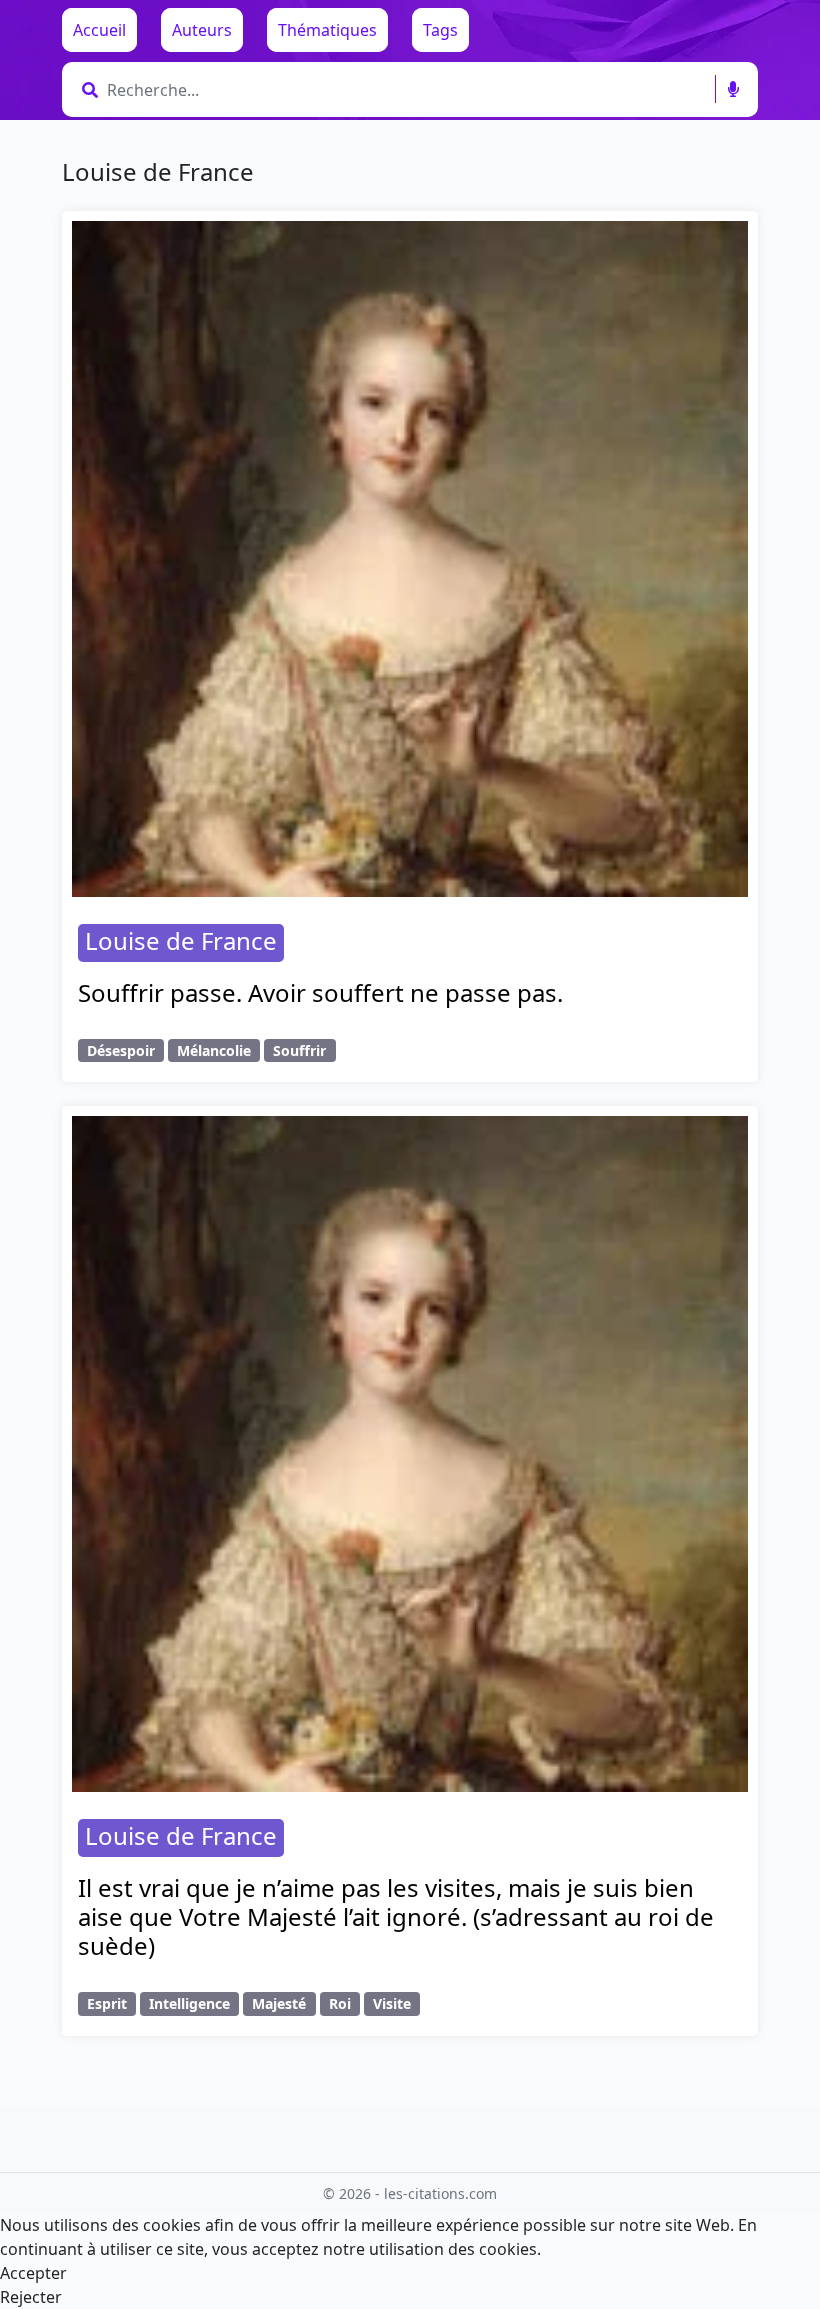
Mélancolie (214, 1050)
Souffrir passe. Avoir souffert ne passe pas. (320, 992)
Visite (392, 2003)
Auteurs (202, 30)
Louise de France (181, 940)
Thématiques (327, 30)
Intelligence (189, 2003)
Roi (340, 2003)
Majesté (279, 2003)
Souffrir (299, 1050)
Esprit (107, 2003)
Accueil (99, 30)
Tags (440, 30)
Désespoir (121, 1050)
